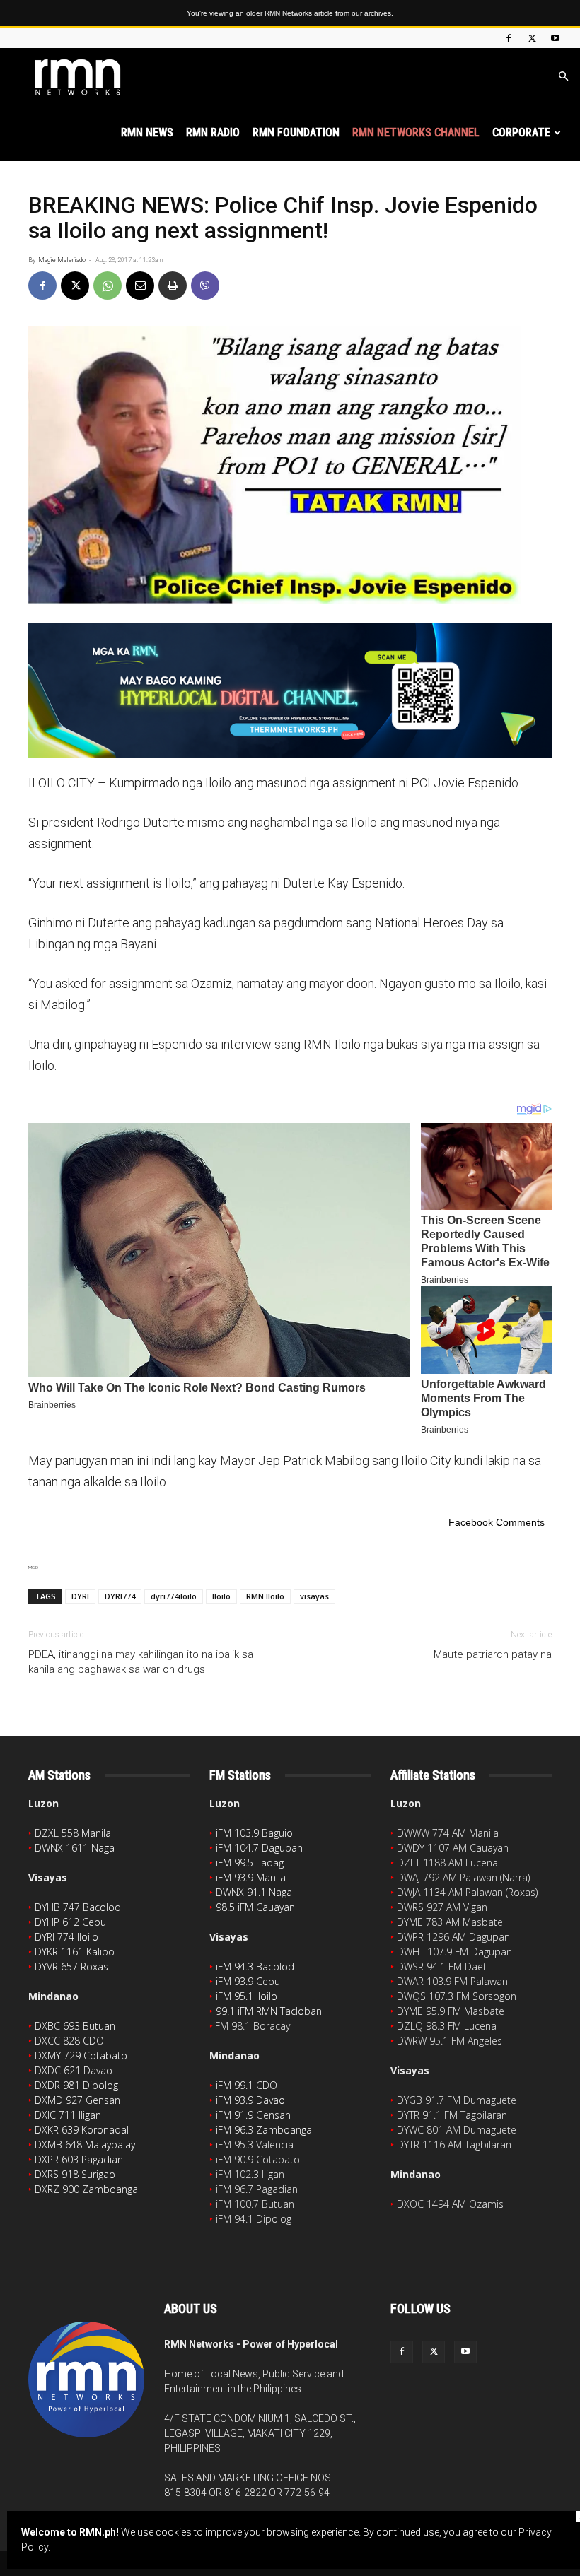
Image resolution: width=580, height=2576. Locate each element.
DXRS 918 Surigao (75, 2174)
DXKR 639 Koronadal (82, 2130)
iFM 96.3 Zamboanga (264, 2130)
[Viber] (205, 286)
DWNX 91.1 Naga (254, 1892)
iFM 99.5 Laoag (250, 1863)
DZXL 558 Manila (73, 1833)
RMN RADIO (213, 133)
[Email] (140, 286)
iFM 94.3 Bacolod (255, 1966)
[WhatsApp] (108, 286)
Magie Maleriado (62, 260)
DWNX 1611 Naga (75, 1848)
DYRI (80, 1596)
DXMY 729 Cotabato (81, 2055)
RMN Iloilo (265, 1596)
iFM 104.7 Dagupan (259, 1848)
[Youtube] (555, 38)
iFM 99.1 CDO (246, 2085)
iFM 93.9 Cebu (248, 1981)
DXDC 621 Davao (74, 2070)
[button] (563, 77)
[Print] (173, 286)
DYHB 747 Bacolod (78, 1907)
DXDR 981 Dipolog (76, 2085)
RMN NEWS (147, 133)
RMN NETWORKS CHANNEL (416, 133)
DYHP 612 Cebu (70, 1922)
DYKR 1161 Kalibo (75, 1952)
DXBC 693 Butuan (75, 2026)
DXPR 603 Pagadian (79, 2159)
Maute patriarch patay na (493, 1654)
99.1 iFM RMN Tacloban (269, 2011)
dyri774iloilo (174, 1596)
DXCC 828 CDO (69, 2041)
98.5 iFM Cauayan (255, 1907)
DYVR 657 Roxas (71, 1966)
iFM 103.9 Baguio (254, 1833)
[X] (532, 38)
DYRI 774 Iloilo (66, 1937)
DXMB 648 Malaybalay (85, 2145)
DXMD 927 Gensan (77, 2100)
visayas (314, 1596)
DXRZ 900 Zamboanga (86, 2189)
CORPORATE (521, 133)
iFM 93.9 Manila (251, 1877)
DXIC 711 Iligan (68, 2115)
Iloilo (221, 1596)
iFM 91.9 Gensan (253, 2115)
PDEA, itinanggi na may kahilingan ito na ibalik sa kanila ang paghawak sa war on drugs (141, 1662)
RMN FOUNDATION (296, 133)
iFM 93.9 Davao (250, 2100)
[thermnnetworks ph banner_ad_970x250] (290, 690)
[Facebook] (509, 38)
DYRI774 (120, 1596)
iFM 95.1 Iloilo (246, 1996)
